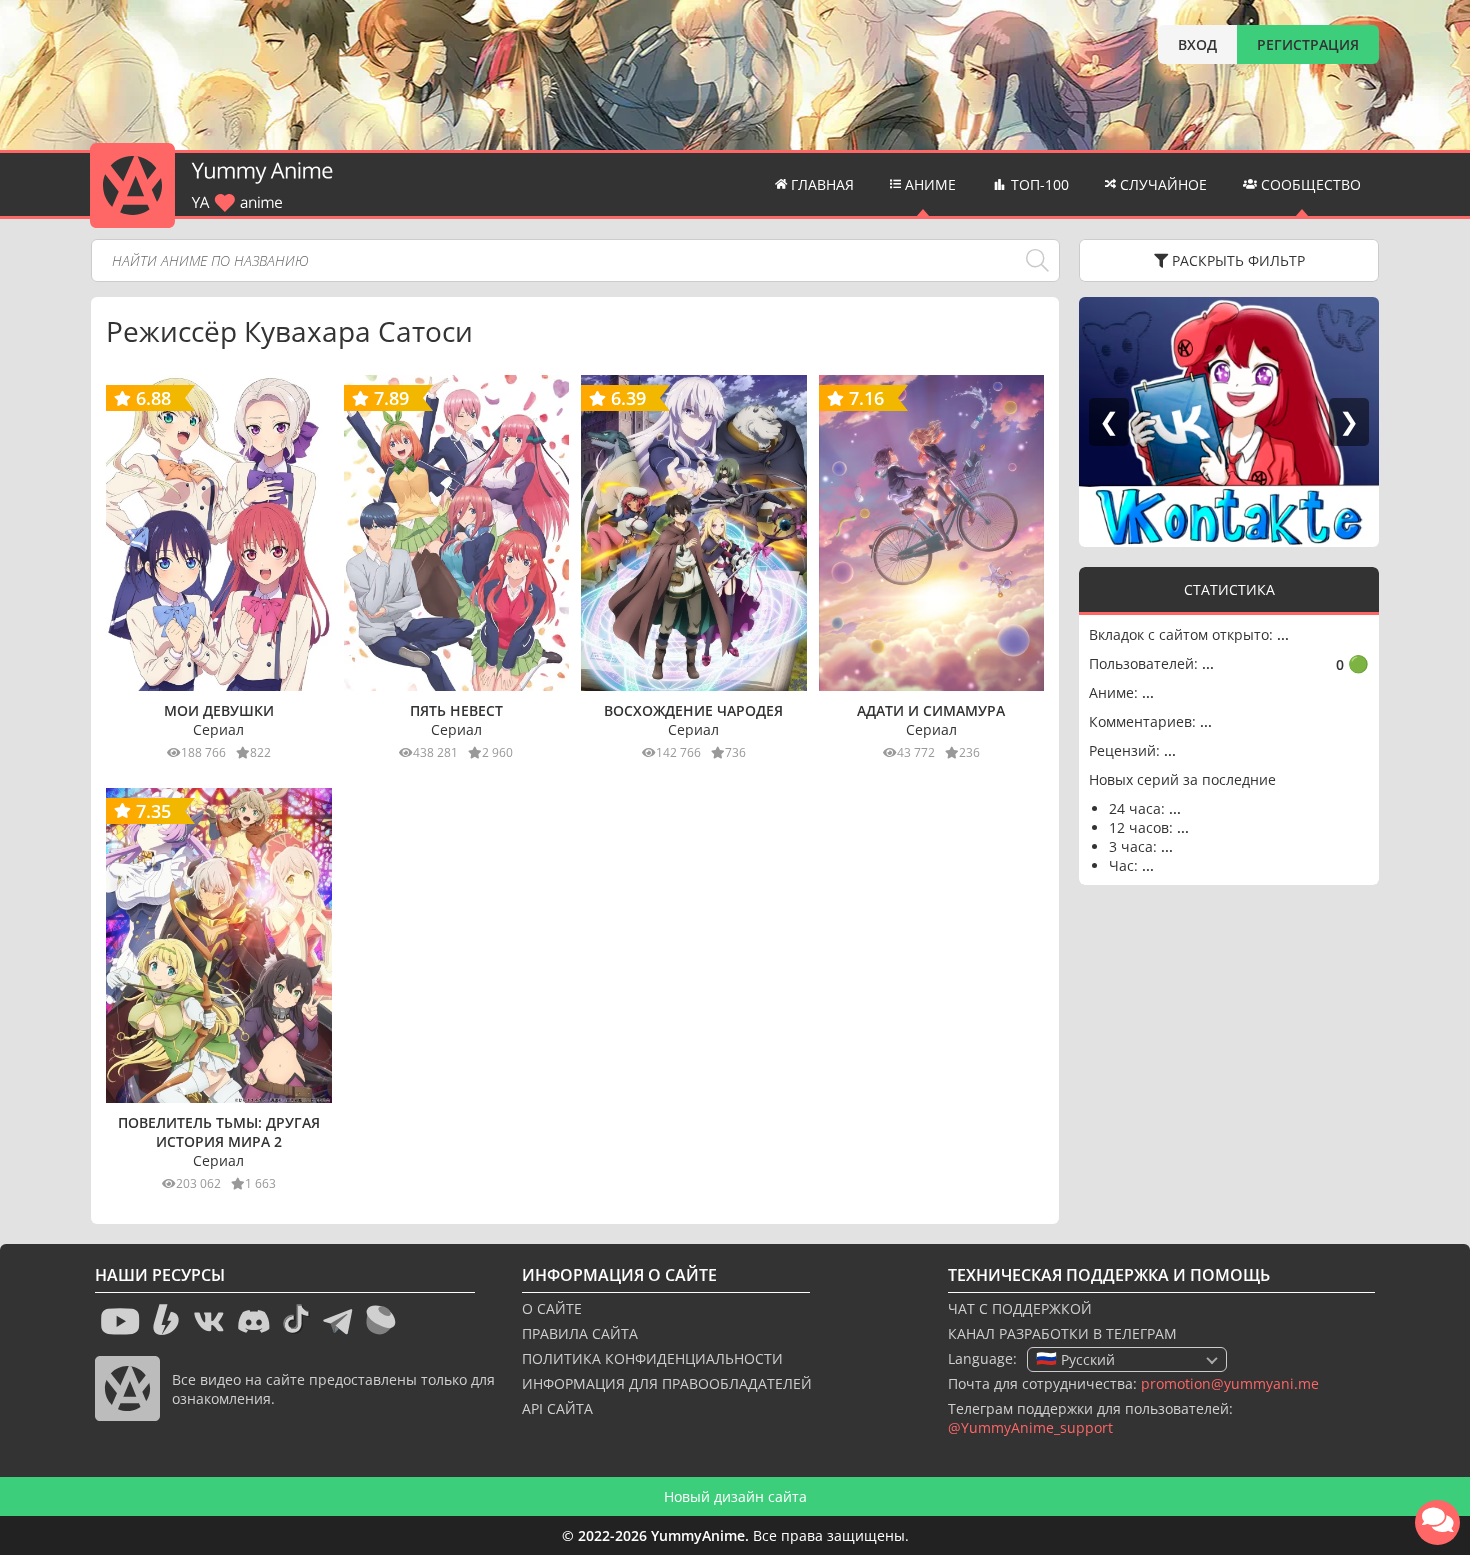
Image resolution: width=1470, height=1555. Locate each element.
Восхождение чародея (693, 710)
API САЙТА (557, 1408)
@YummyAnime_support (1030, 1427)
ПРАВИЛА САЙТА (580, 1333)
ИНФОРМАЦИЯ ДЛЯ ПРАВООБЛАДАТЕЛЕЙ (667, 1383)
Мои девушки (219, 710)
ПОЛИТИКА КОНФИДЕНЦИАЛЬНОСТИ (652, 1358)
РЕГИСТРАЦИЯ (1308, 44)
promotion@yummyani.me (1230, 1383)
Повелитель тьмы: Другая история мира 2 (219, 1132)
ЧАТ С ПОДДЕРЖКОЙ (1020, 1308)
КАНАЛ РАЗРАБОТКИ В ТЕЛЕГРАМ (1062, 1333)
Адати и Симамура (931, 710)
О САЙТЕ (552, 1308)
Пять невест (456, 710)
